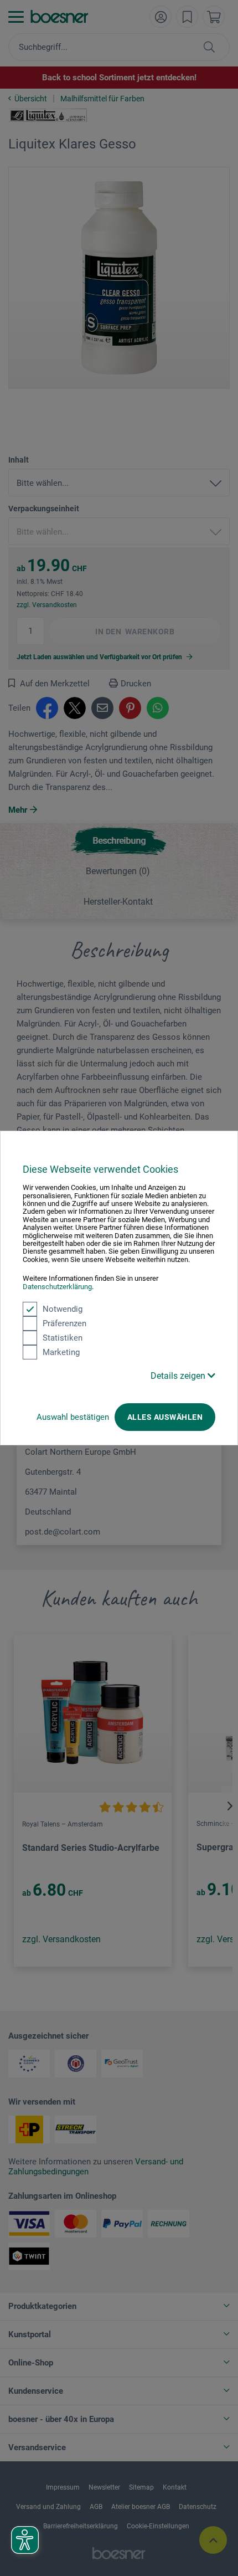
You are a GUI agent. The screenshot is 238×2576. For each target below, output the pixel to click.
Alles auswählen (165, 1417)
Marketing (61, 1352)
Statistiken (63, 1338)
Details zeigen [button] (179, 1376)
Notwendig (63, 1309)
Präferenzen (64, 1323)
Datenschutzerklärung (57, 1287)
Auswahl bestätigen (73, 1417)
